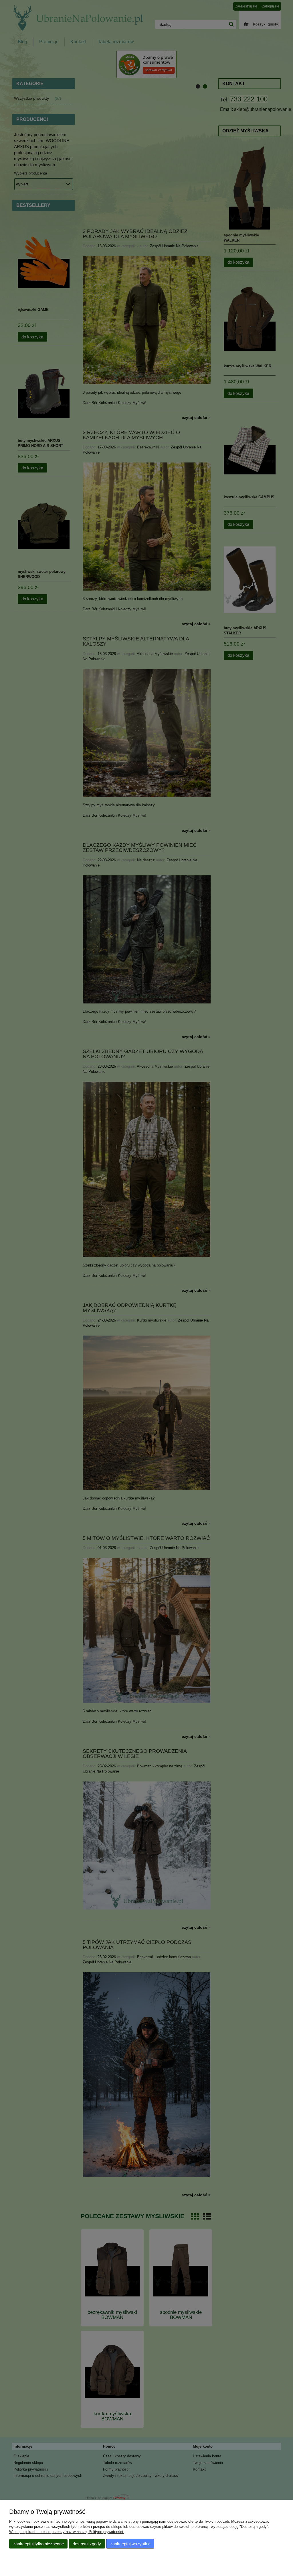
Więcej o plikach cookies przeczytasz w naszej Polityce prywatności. (67, 2532)
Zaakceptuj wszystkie (130, 2544)
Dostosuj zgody (87, 2544)
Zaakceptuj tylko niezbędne (38, 2544)
